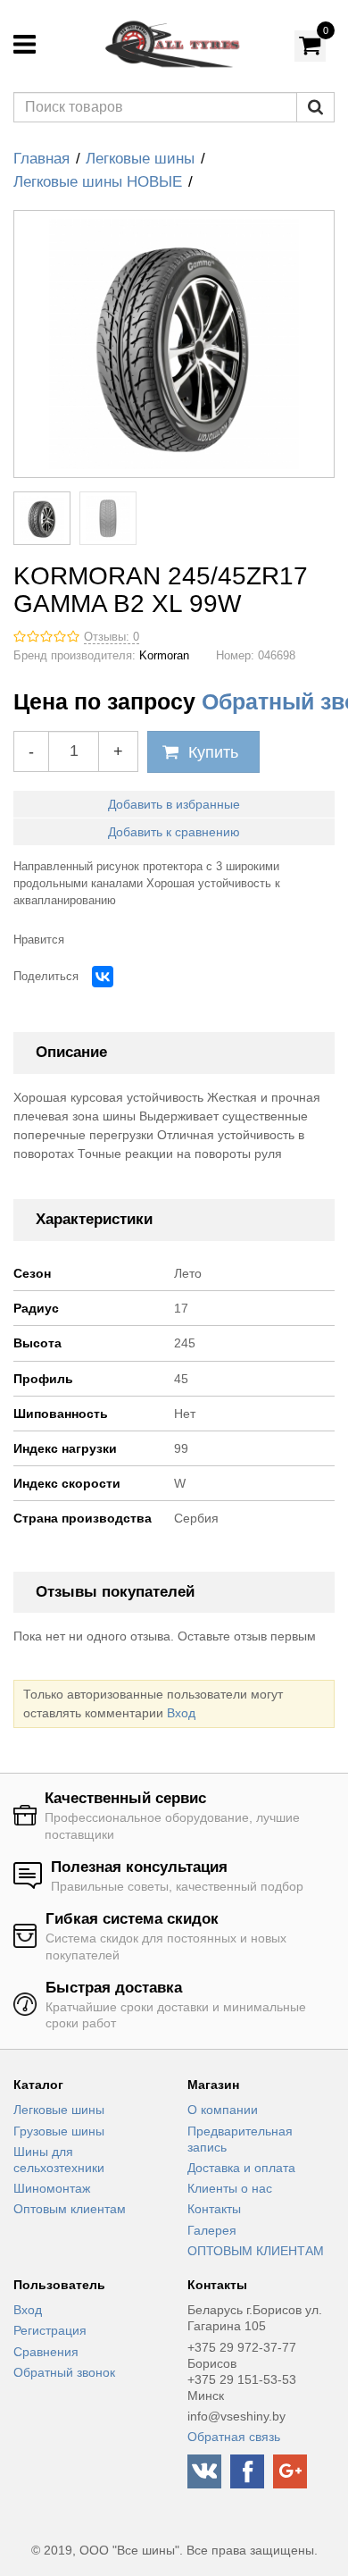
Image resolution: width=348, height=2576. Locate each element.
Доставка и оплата (241, 2168)
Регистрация (50, 2330)
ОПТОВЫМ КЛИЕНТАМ (256, 2251)
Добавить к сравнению (174, 832)
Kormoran (164, 656)
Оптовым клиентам (70, 2209)
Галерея (212, 2230)
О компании (223, 2110)
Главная (41, 159)
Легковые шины (140, 159)
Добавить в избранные (174, 804)
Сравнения (46, 2352)
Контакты (214, 2209)
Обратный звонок (64, 2372)
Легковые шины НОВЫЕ (98, 182)
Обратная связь (234, 2437)
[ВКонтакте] (103, 977)
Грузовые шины (59, 2131)
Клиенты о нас (230, 2188)
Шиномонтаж (52, 2188)
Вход (181, 1713)
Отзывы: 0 (112, 637)
